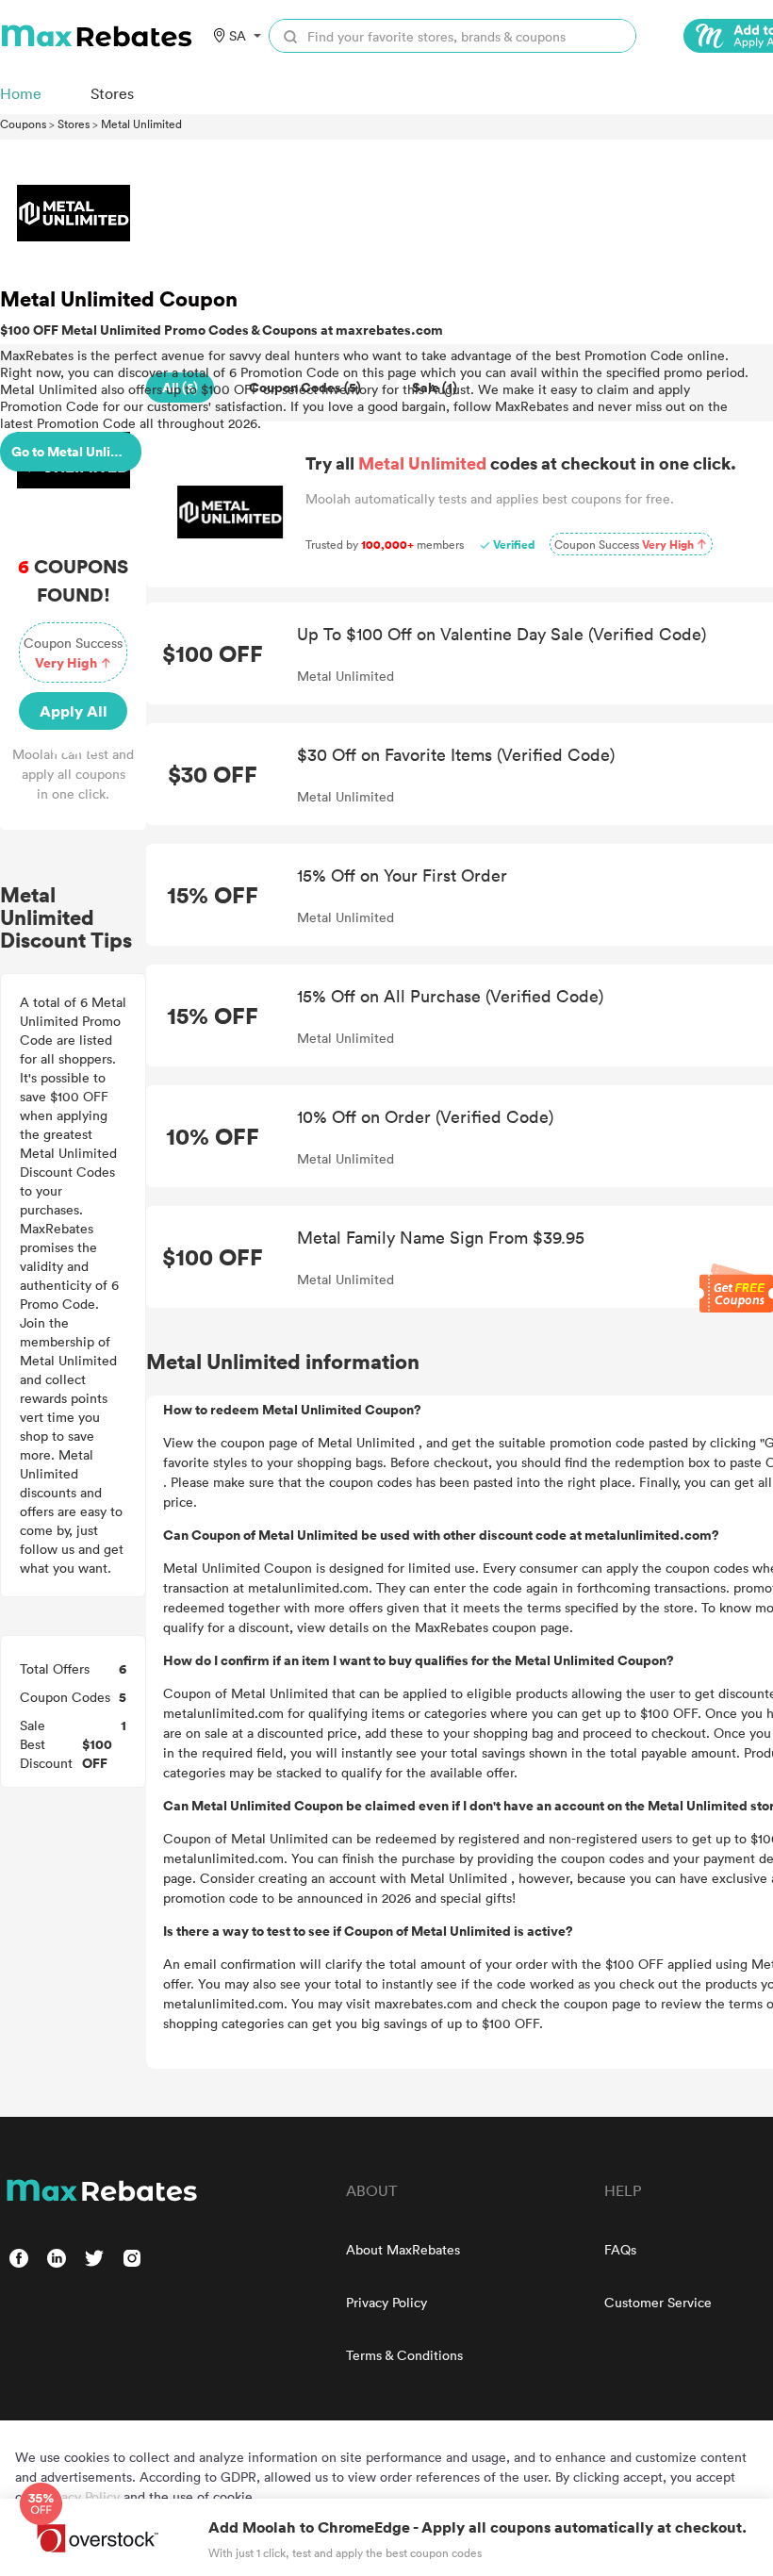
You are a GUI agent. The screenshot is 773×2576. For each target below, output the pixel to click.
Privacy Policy (386, 2302)
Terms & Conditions (404, 2355)
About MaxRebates (403, 2249)
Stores (74, 124)
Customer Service (658, 2302)
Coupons (23, 124)
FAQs (620, 2249)
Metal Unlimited (141, 124)
